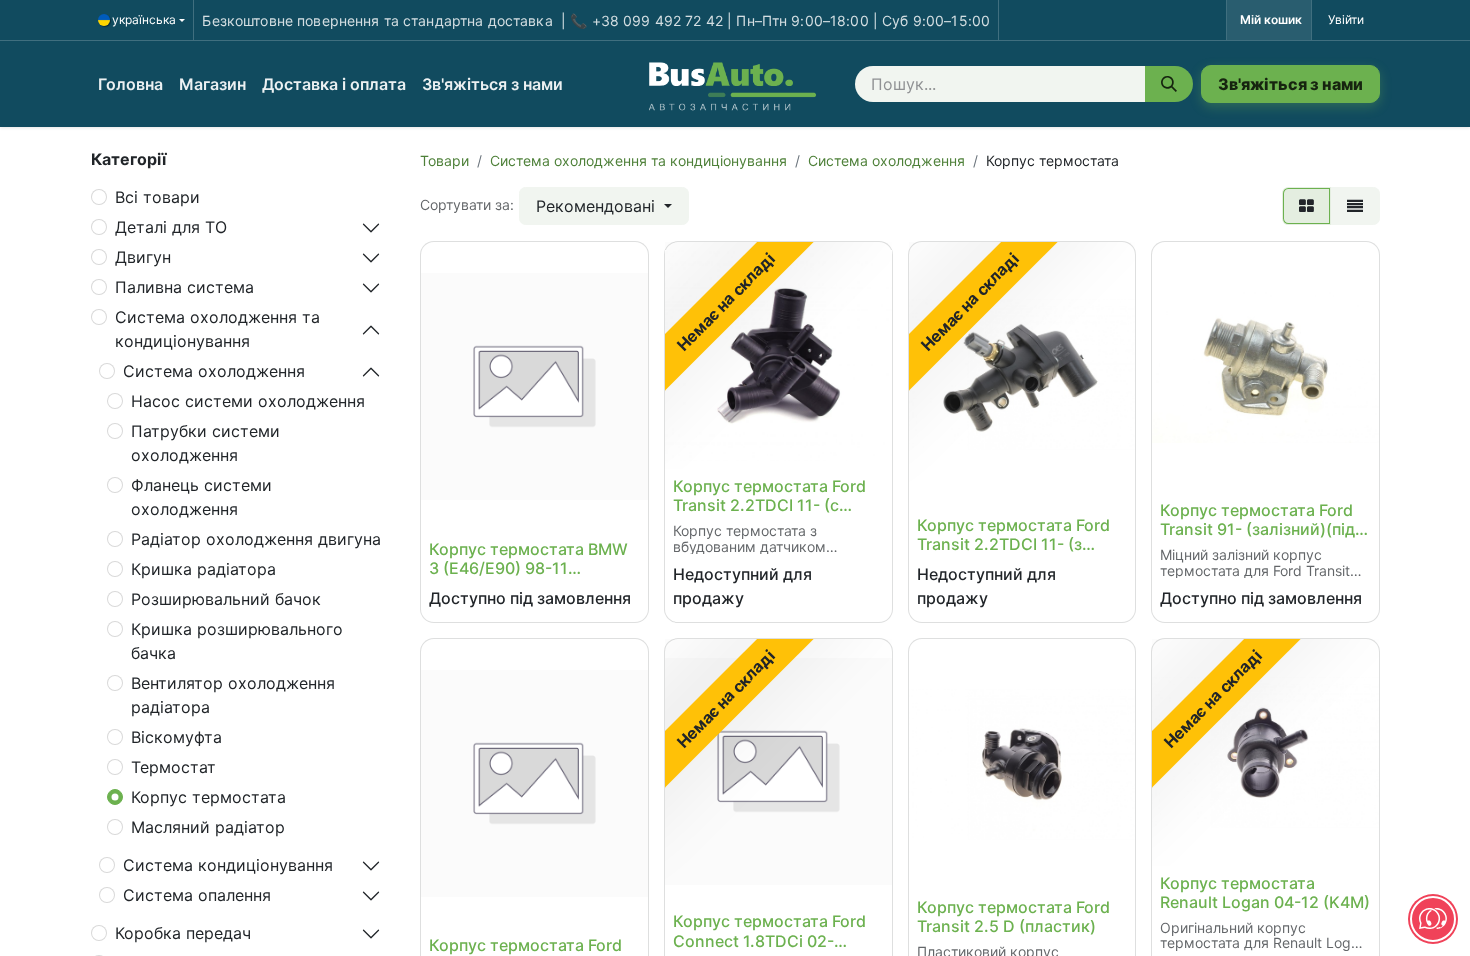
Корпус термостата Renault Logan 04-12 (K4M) (1265, 893)
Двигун (143, 257)
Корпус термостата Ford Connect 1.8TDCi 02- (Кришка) (769, 931)
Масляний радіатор (208, 827)
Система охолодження (214, 371)
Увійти (1346, 19)
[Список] (1355, 206)
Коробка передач (183, 933)
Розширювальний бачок (226, 599)
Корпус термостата (208, 797)
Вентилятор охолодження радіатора (233, 695)
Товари (444, 160)
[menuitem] (130, 84)
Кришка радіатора (203, 569)
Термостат (173, 767)
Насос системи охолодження (248, 401)
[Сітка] (1306, 206)
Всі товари (157, 197)
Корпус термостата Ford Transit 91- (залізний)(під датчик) (1257, 520)
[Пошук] (1169, 84)
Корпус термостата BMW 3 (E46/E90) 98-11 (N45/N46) (528, 559)
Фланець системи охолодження (201, 497)
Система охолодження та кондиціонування (217, 329)
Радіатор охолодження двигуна (256, 539)
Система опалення (197, 895)
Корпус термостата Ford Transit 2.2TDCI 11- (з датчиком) (1013, 535)
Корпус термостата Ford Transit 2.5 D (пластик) (1013, 917)
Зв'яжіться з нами (1290, 84)
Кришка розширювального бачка (237, 641)
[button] (604, 206)
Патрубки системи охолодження (205, 443)
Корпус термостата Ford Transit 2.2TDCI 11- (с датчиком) (769, 496)
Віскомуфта (176, 737)
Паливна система (184, 287)
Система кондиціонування (228, 865)
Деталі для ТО (171, 227)
